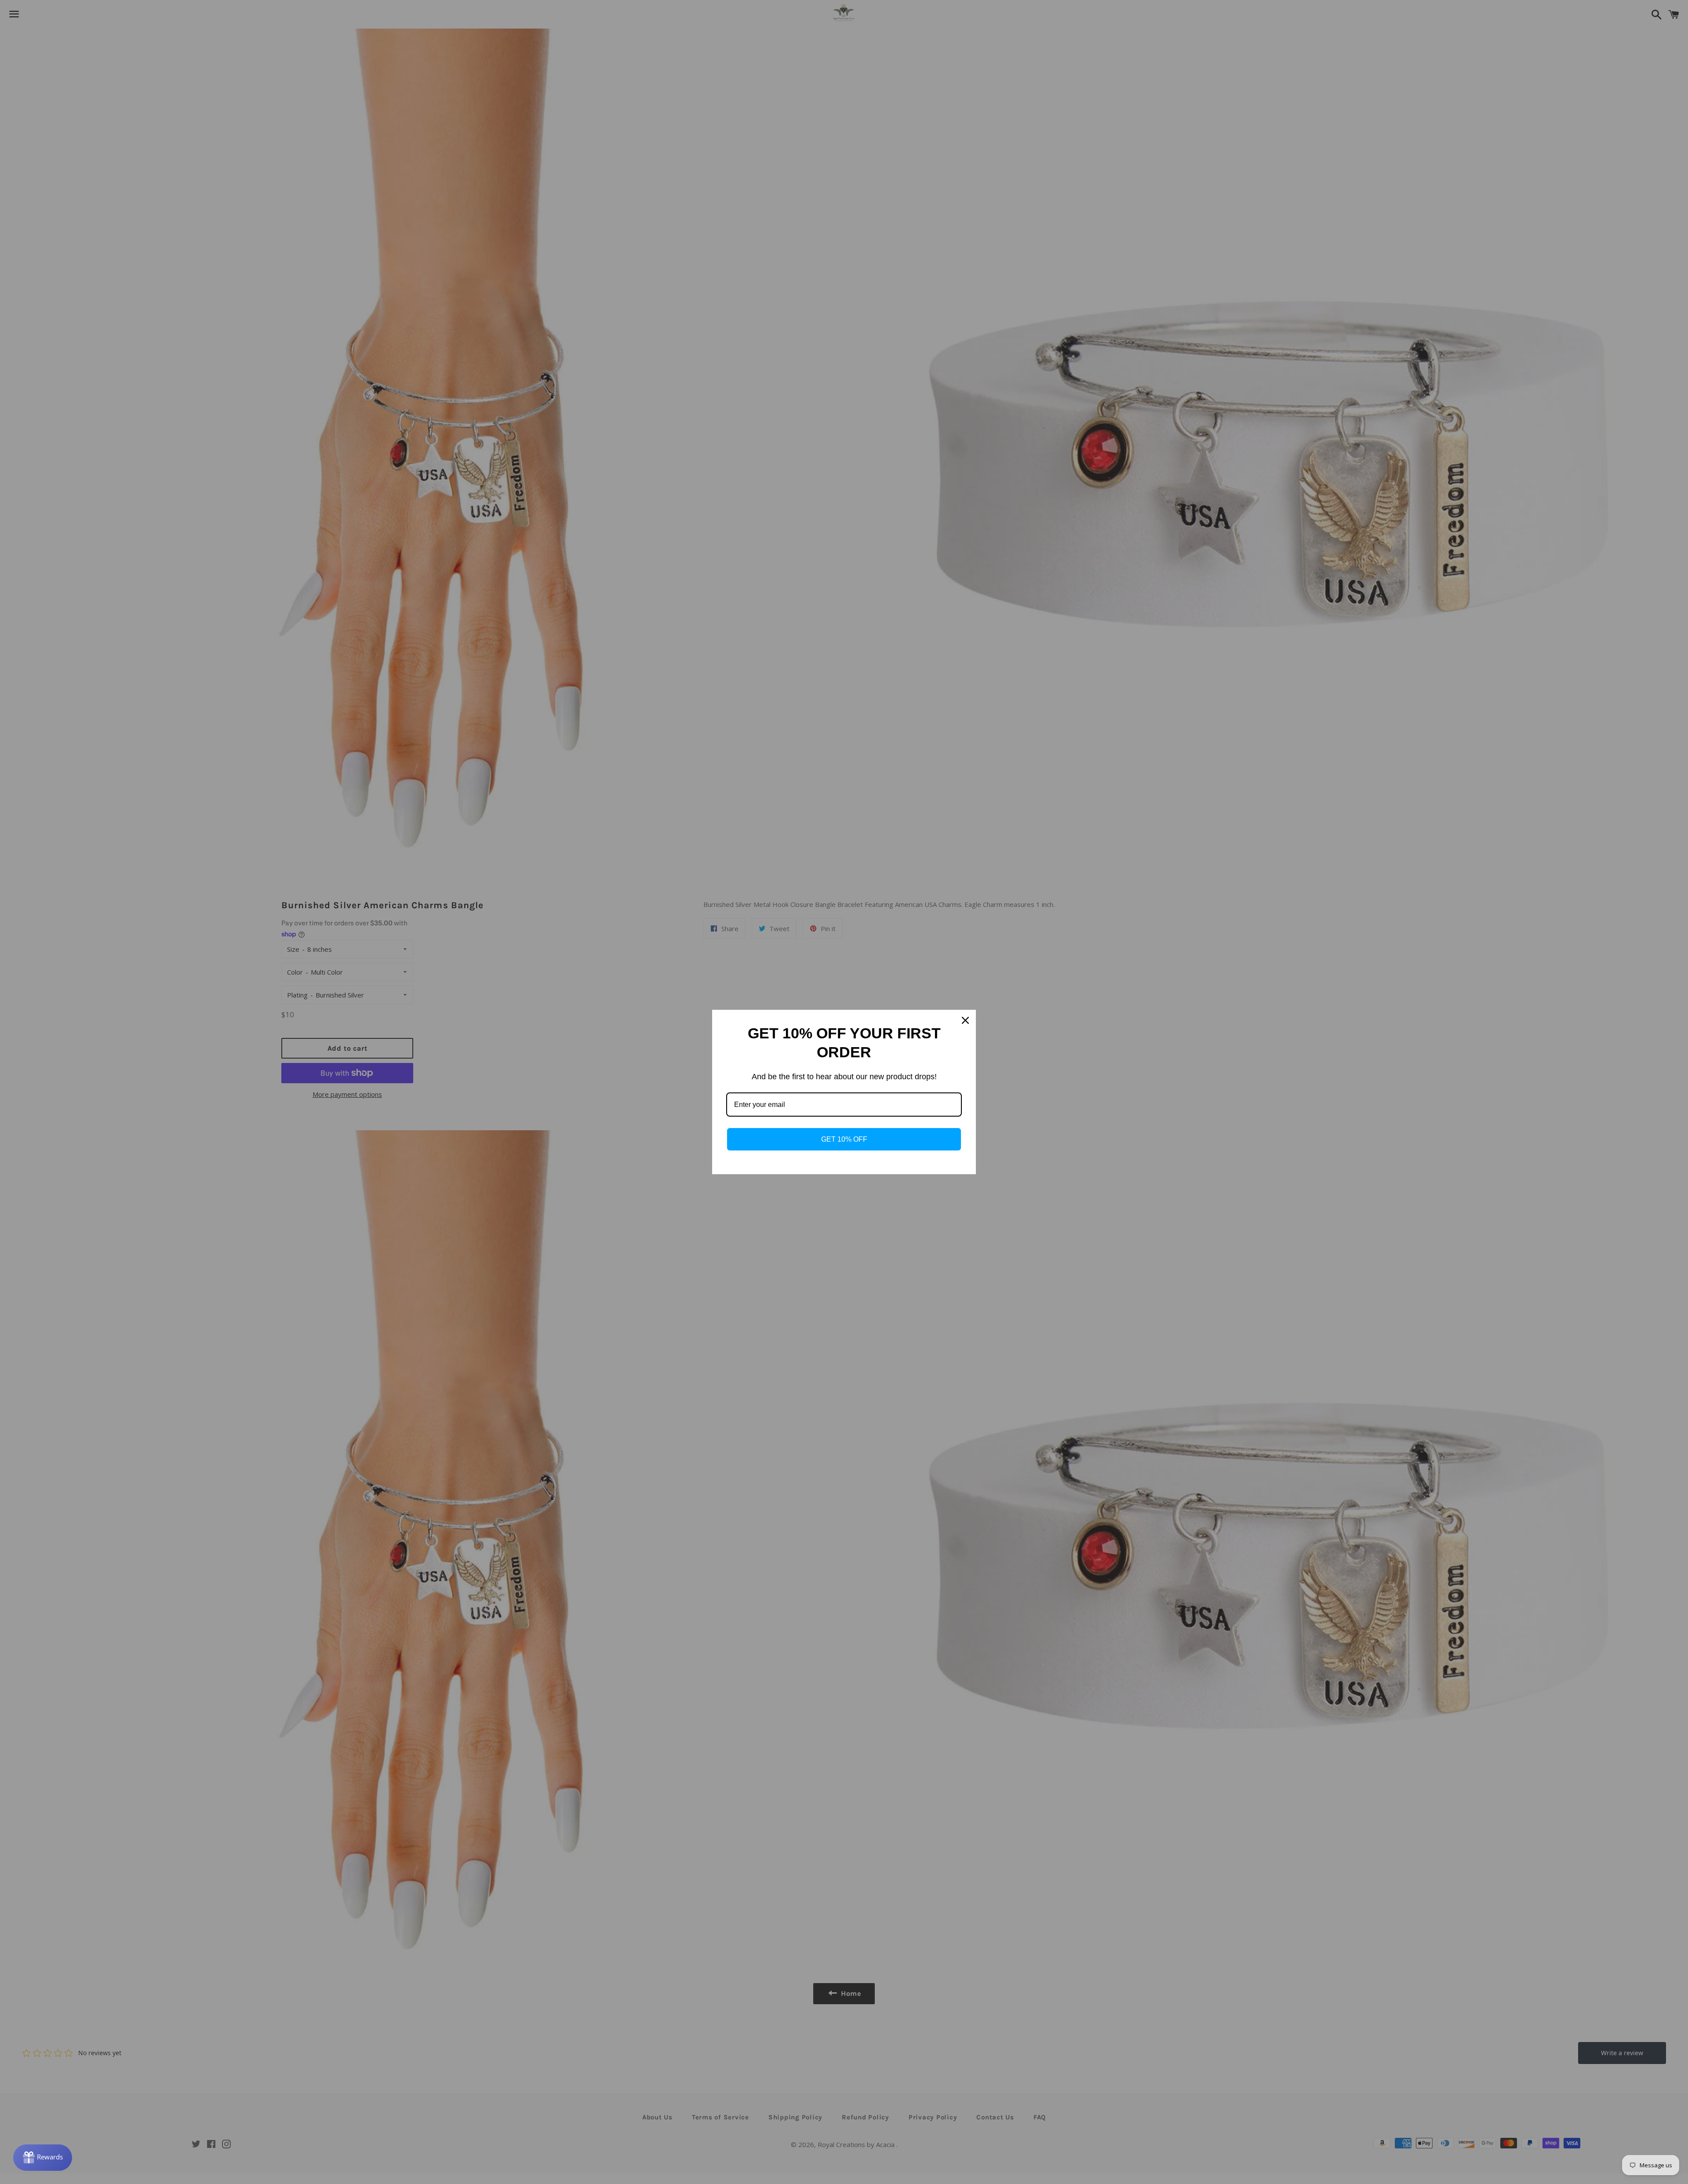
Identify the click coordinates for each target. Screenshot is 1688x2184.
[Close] (965, 1020)
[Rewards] (43, 2158)
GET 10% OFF (844, 1139)
